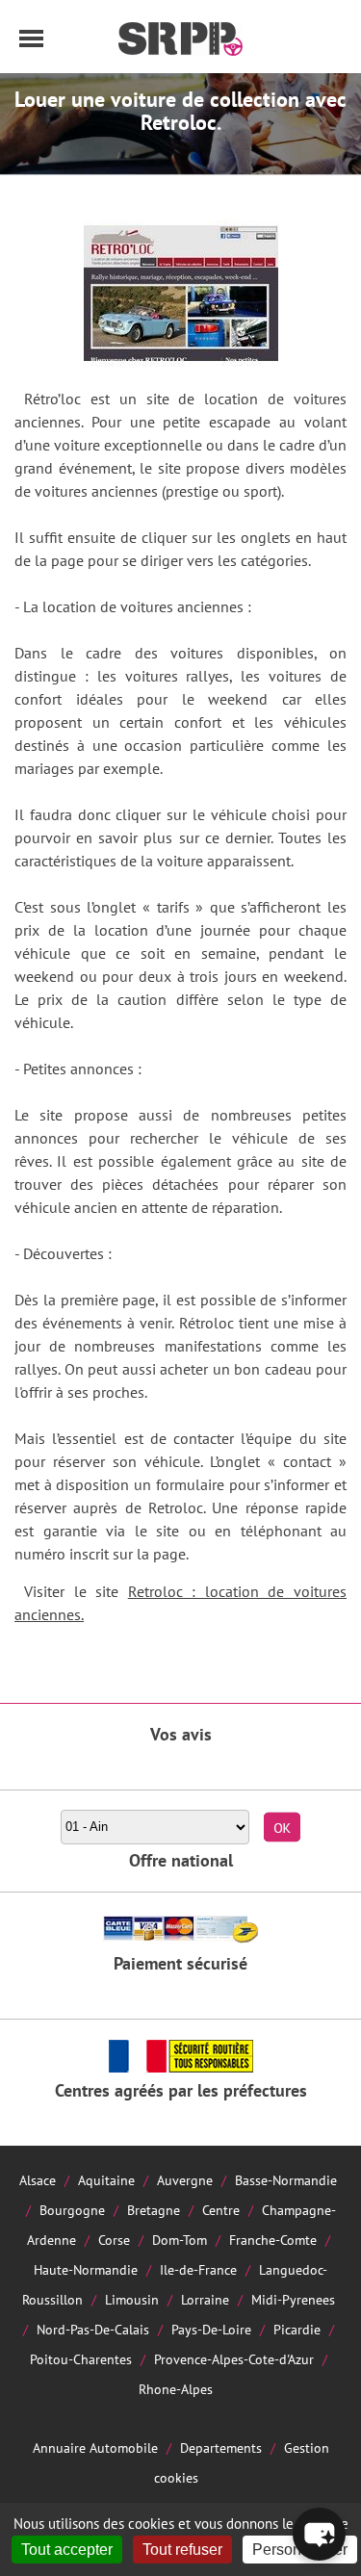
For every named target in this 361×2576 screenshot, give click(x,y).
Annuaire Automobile (95, 2447)
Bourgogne (72, 2210)
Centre (221, 2210)
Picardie (297, 2329)
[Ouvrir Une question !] (319, 2534)
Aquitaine (106, 2180)
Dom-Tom (180, 2240)
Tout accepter (67, 2550)
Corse (114, 2240)
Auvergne (185, 2180)
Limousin (132, 2299)
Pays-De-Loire (211, 2329)
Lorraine (205, 2299)
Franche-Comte (273, 2240)
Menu (31, 39)
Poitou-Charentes (81, 2359)
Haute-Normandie (86, 2269)
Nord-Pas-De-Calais (93, 2329)
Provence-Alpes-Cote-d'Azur (234, 2359)
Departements (221, 2447)
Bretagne (154, 2210)
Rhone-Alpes (176, 2389)
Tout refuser (182, 2550)
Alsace (38, 2180)
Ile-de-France (198, 2269)
